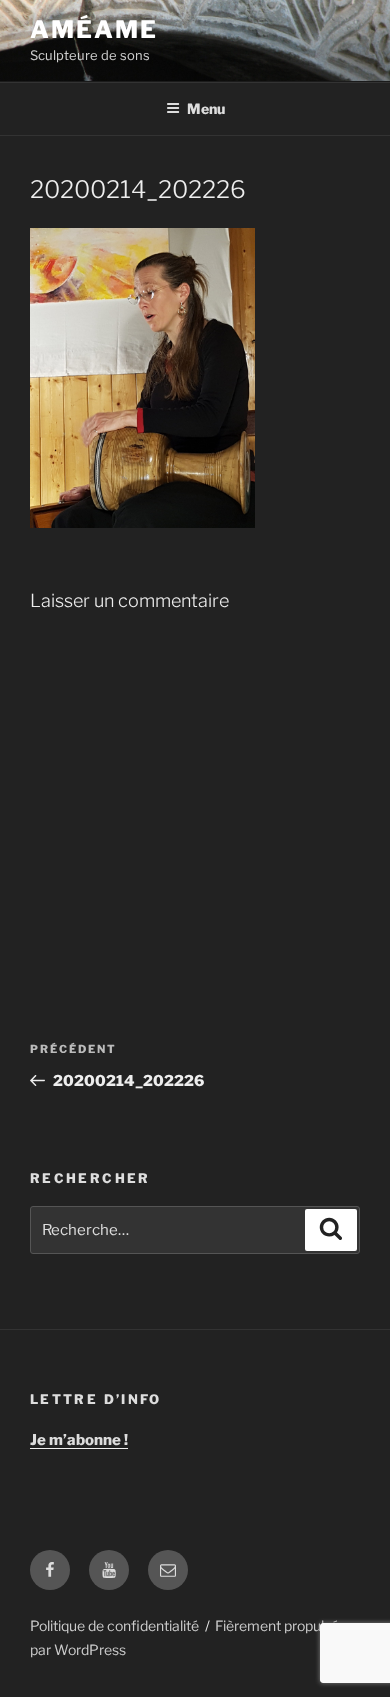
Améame (94, 29)
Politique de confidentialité (114, 1625)
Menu (206, 108)
